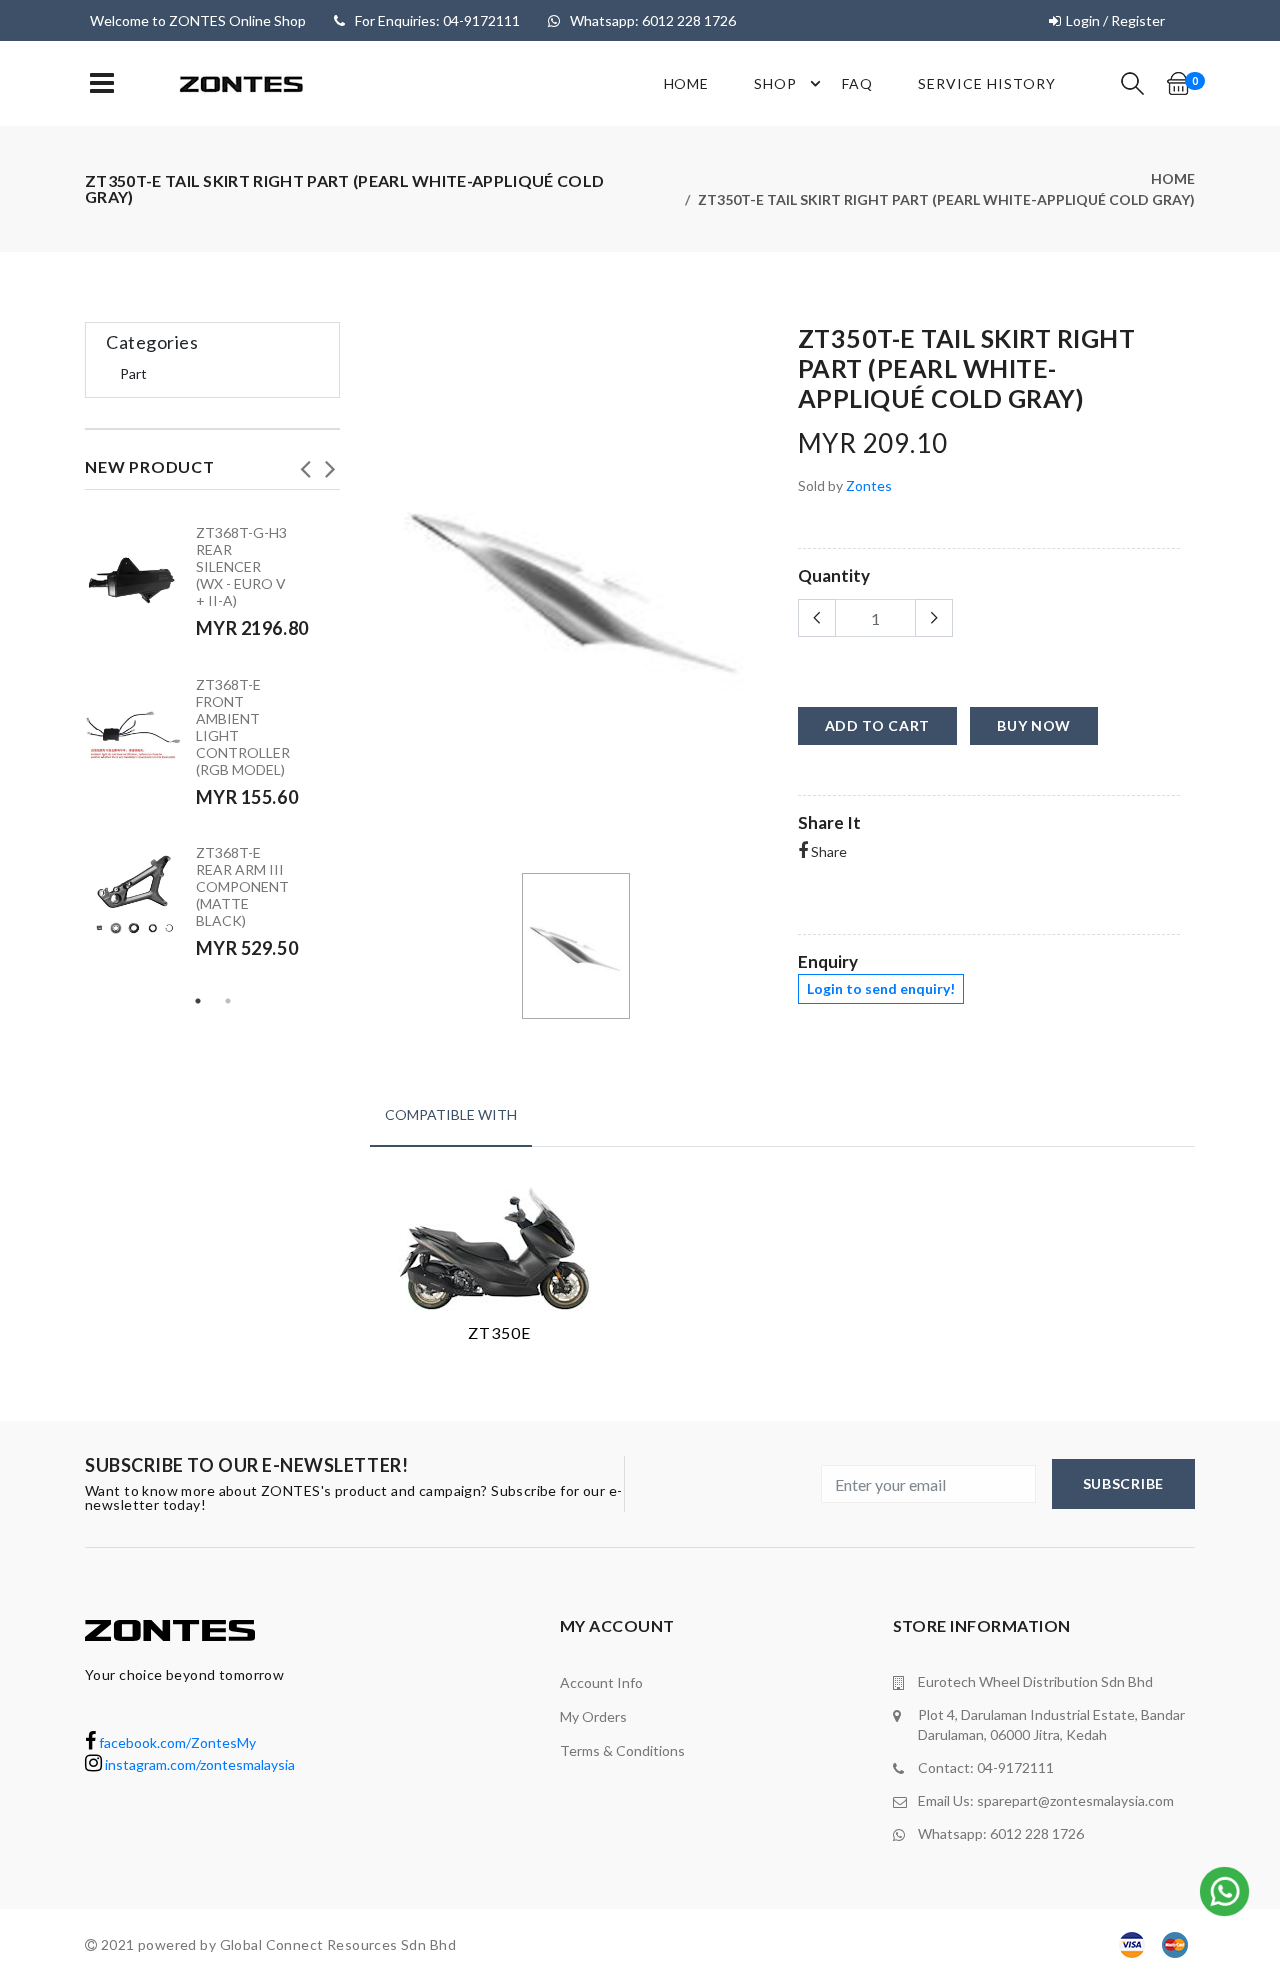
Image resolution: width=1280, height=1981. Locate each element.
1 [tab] (198, 1001)
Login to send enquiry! (881, 988)
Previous (305, 463)
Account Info (601, 1682)
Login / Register (1115, 20)
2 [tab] (228, 1001)
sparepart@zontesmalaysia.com (1075, 1800)
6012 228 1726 (1037, 1833)
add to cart (878, 725)
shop (775, 83)
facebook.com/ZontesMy (176, 1742)
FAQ (857, 83)
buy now (1034, 725)
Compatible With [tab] (451, 1114)
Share (827, 851)
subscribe (1123, 1483)
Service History (987, 83)
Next (330, 463)
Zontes (869, 485)
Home (687, 83)
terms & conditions (622, 1750)
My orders (593, 1716)
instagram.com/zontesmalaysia (198, 1764)
